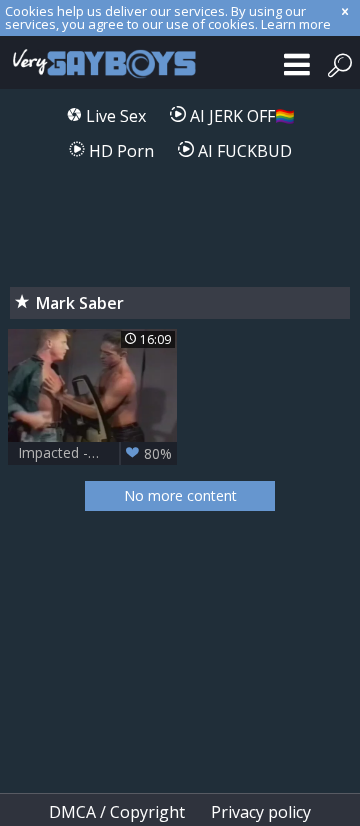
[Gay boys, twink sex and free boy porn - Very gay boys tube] (100, 62)
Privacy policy (261, 812)
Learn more (296, 24)
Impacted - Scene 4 (95, 453)
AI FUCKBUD (243, 151)
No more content (180, 495)
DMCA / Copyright (117, 812)
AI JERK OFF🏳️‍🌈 (240, 116)
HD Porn (119, 151)
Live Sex (114, 116)
